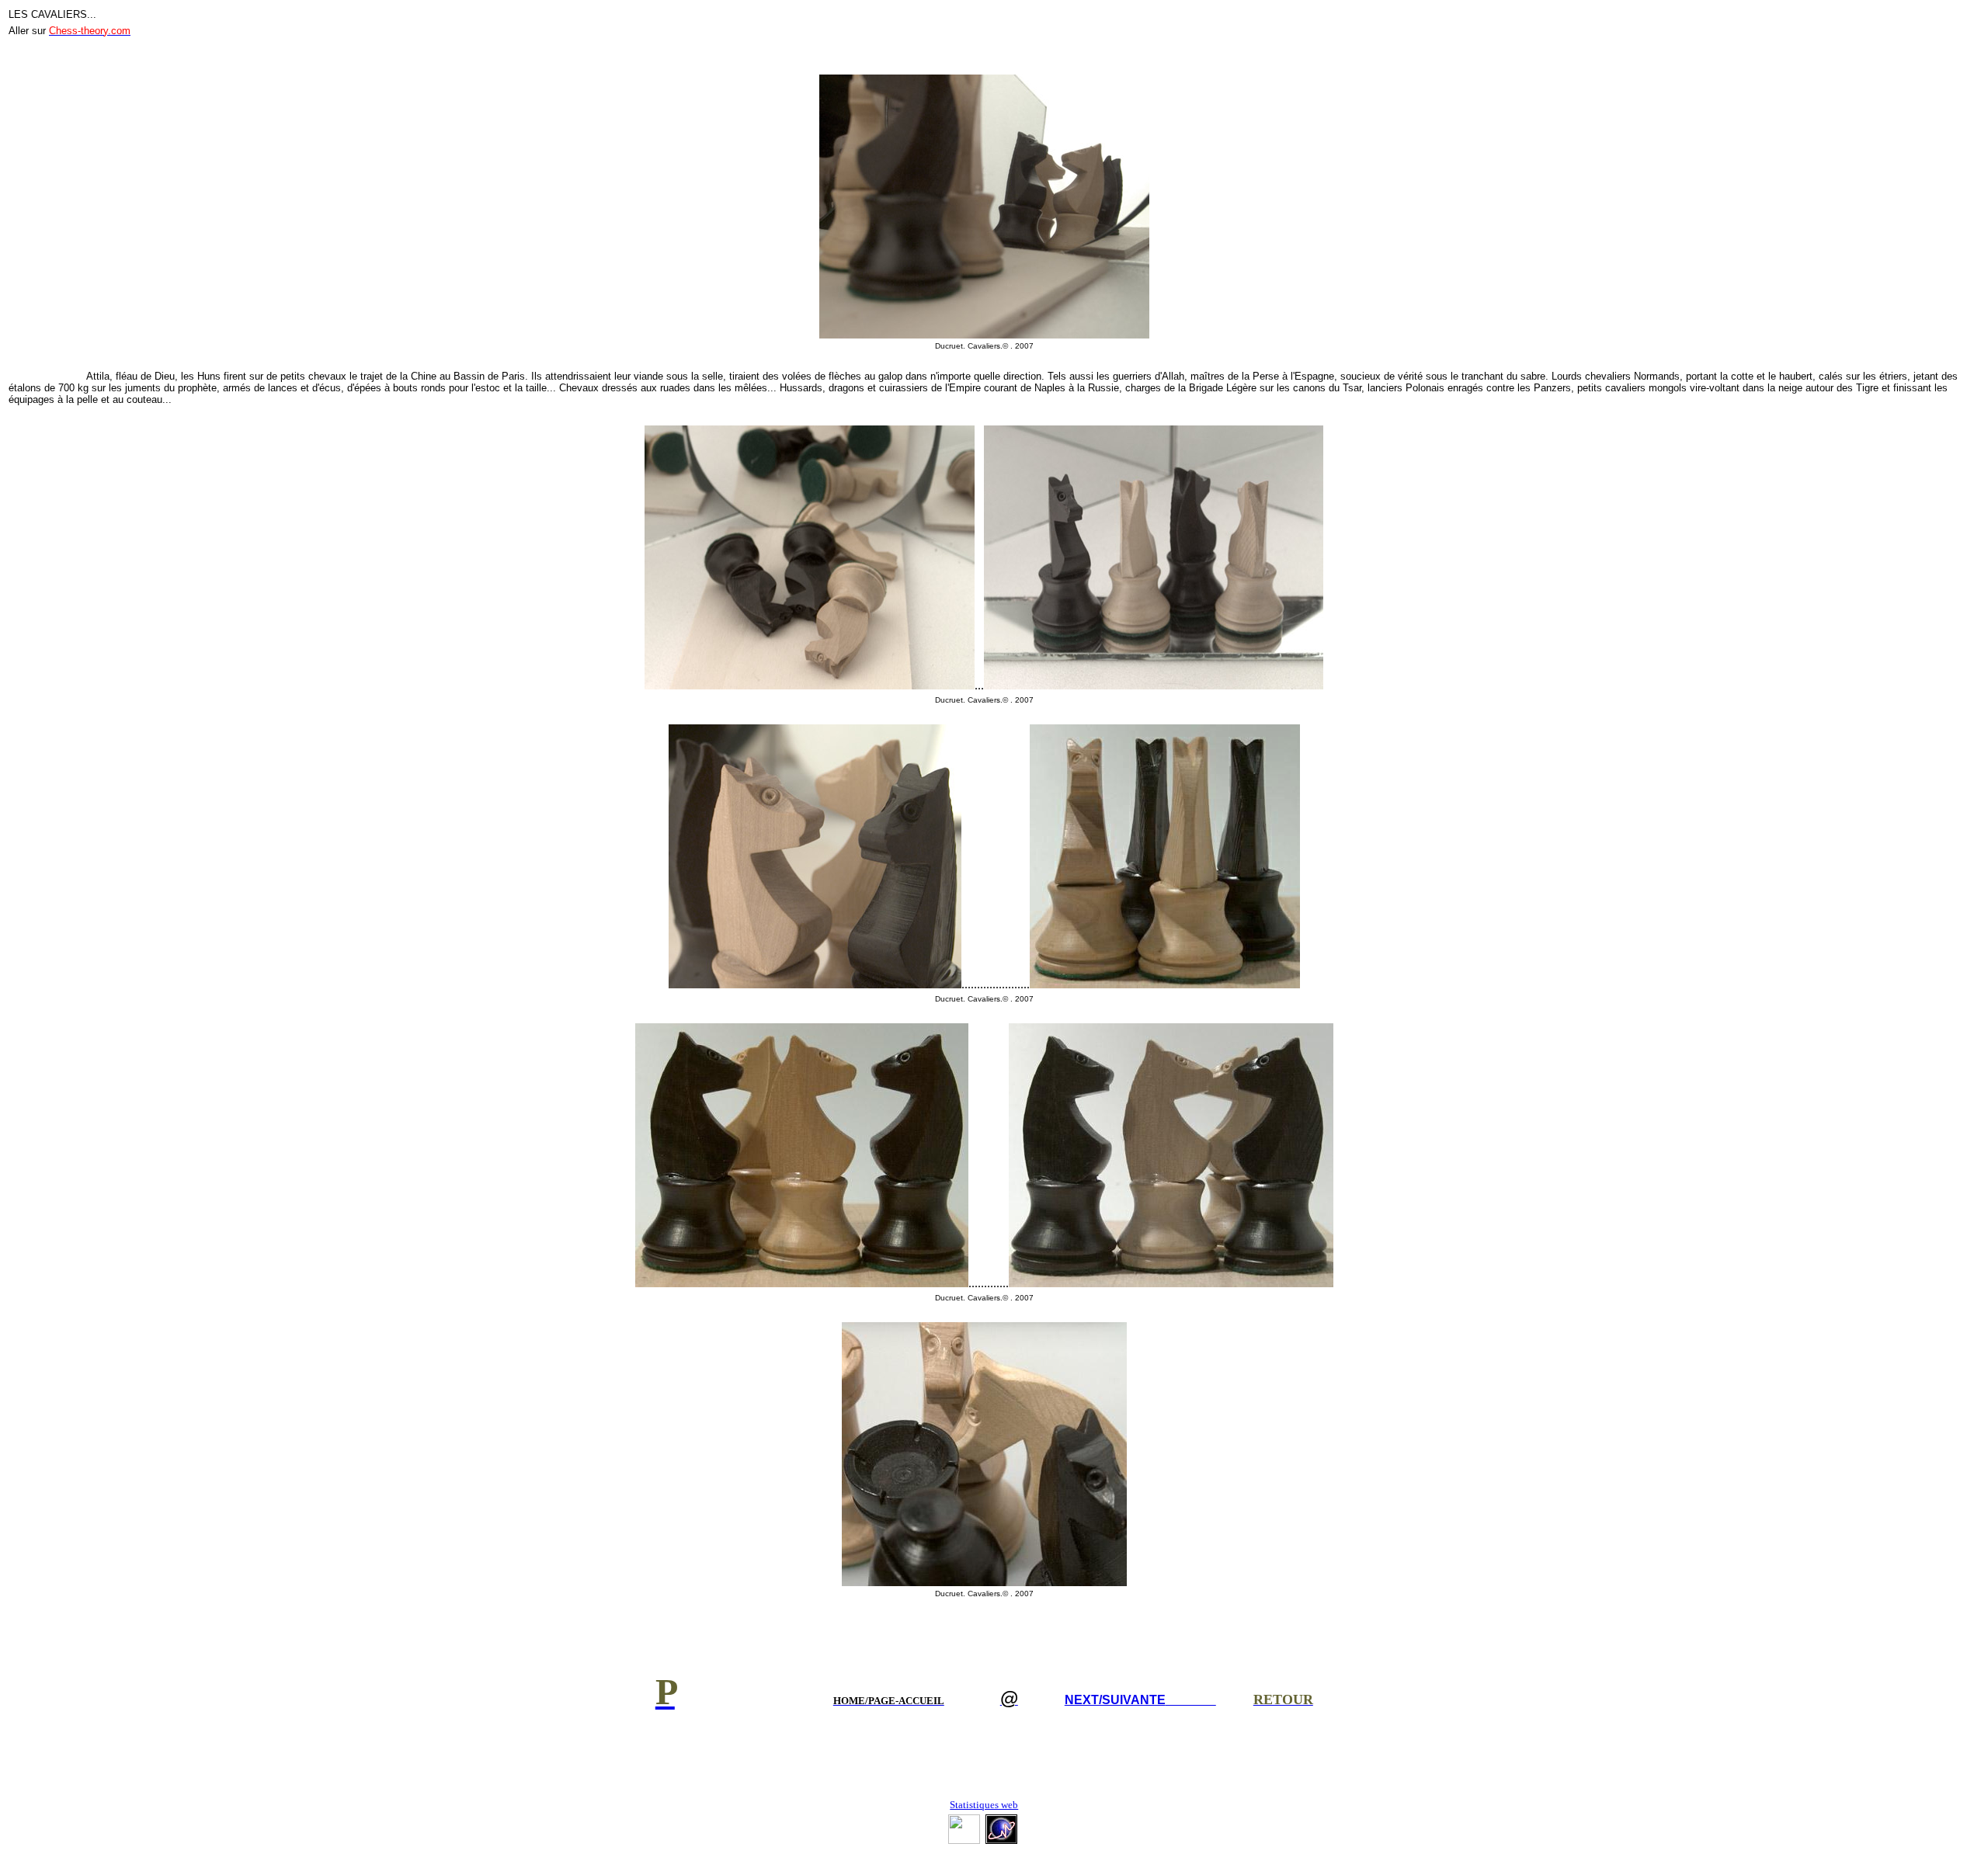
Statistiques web (984, 1805)
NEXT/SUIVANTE (1140, 1700)
